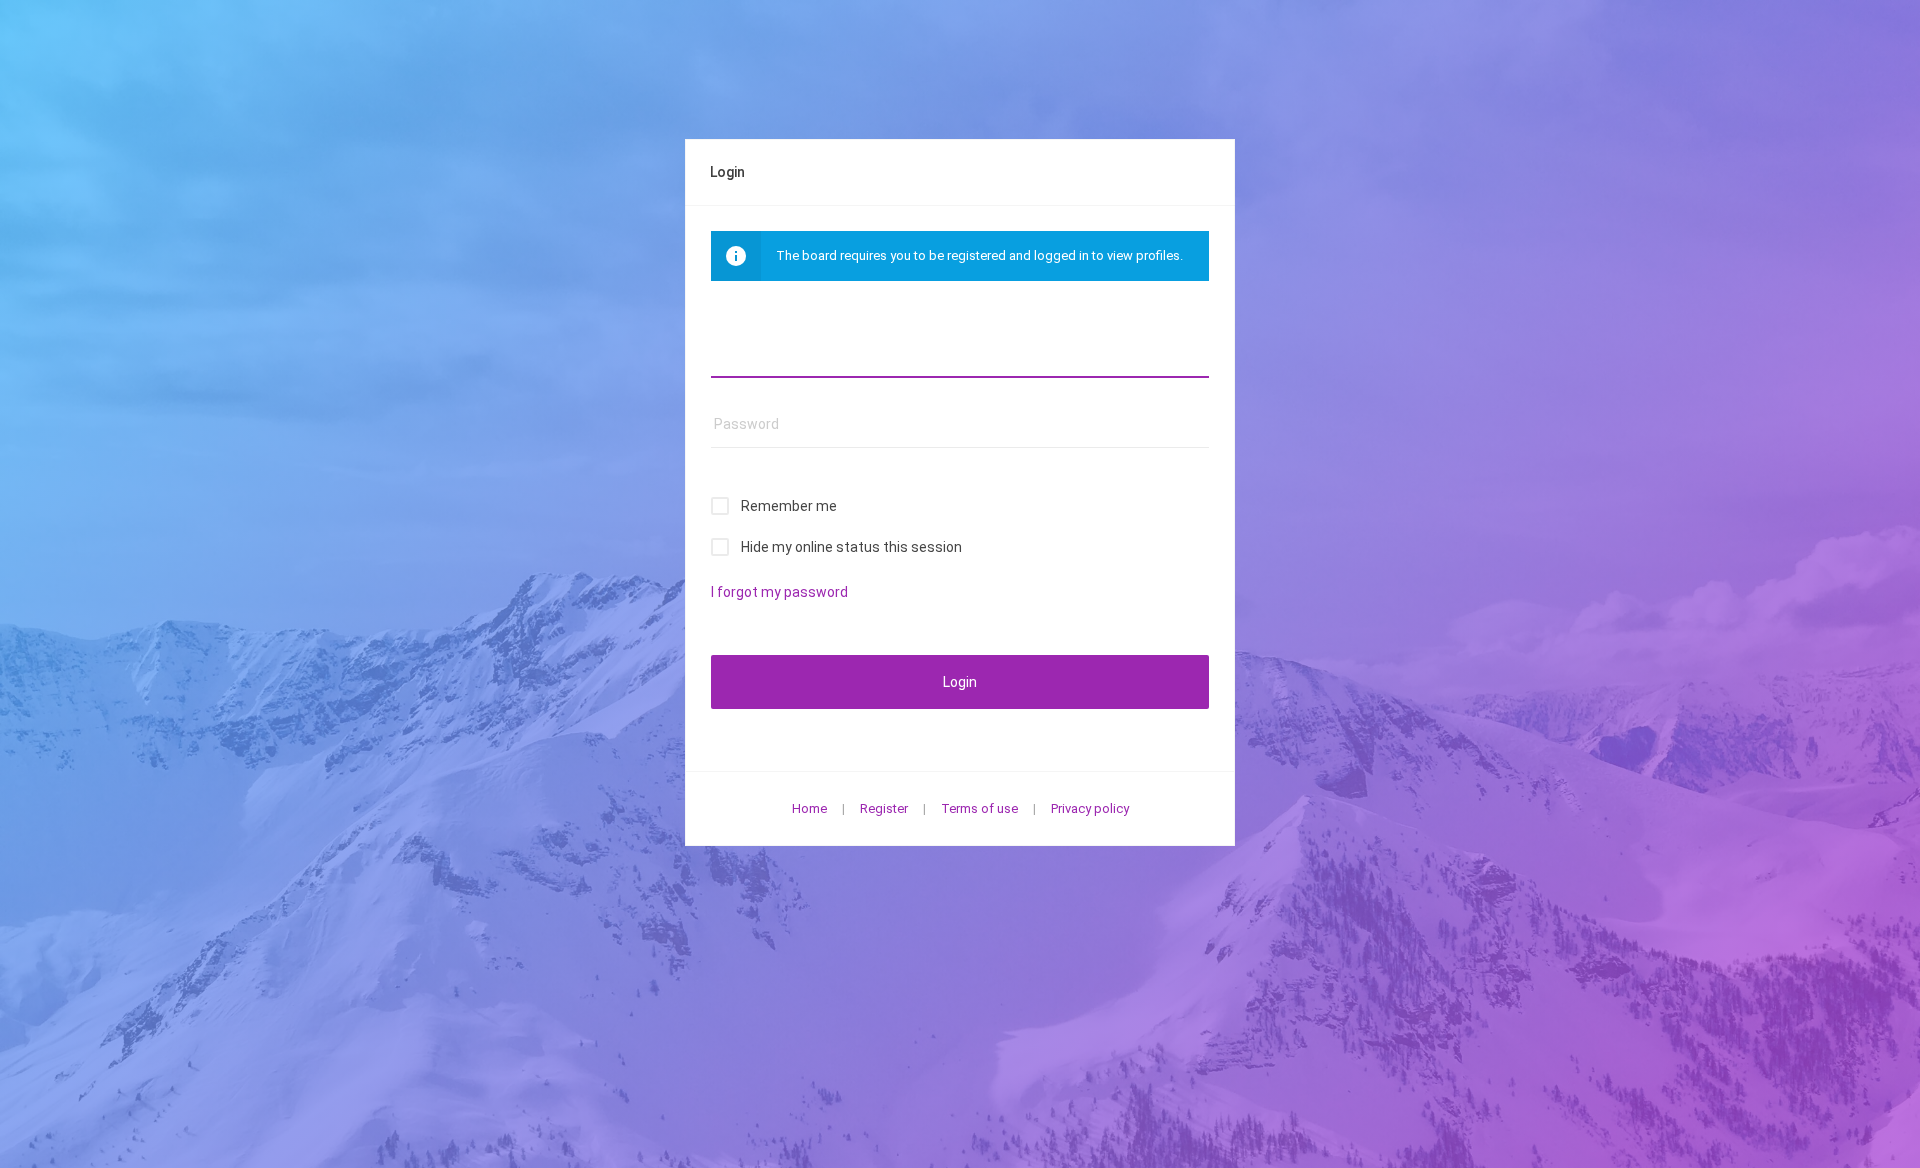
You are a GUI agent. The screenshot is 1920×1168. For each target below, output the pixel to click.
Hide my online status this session (851, 547)
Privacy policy (1090, 808)
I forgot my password (779, 592)
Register (884, 808)
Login (960, 682)
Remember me (789, 506)
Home (809, 808)
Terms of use (979, 808)
